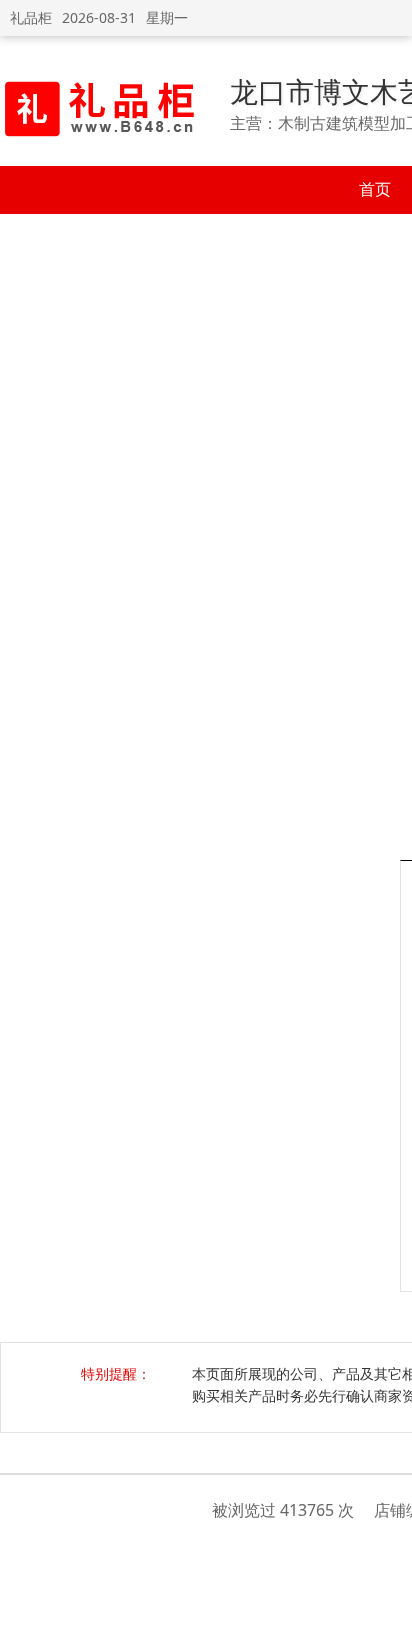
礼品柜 (31, 17)
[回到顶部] (386, 1615)
